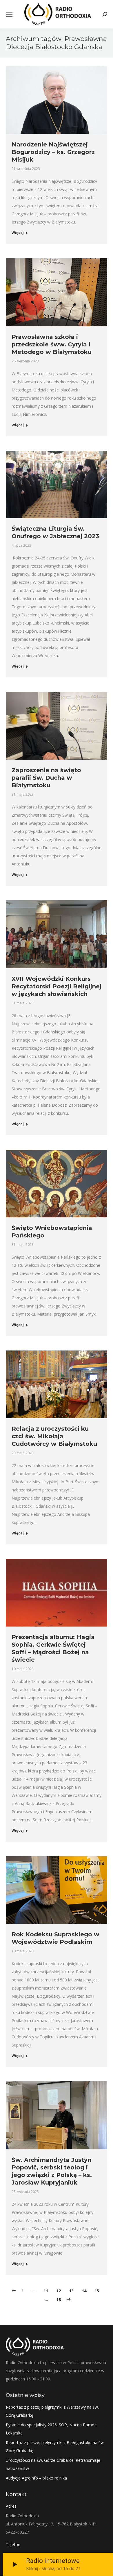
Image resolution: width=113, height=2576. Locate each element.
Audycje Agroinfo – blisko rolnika (36, 2478)
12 (59, 2291)
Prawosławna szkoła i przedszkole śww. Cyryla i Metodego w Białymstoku (52, 344)
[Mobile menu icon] (9, 14)
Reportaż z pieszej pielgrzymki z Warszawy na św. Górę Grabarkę (52, 2411)
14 (84, 2291)
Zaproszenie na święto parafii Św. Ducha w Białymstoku (46, 778)
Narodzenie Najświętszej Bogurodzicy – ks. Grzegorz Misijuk (53, 152)
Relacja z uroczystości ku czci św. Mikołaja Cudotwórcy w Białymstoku (54, 1436)
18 (59, 2299)
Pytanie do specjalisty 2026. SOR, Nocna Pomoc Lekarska (51, 2429)
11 (46, 2291)
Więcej (18, 233)
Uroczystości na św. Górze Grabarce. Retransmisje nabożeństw (53, 2464)
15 (97, 2291)
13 (71, 2291)
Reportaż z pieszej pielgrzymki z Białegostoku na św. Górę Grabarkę (55, 2447)
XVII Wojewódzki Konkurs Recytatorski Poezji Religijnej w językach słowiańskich (57, 986)
